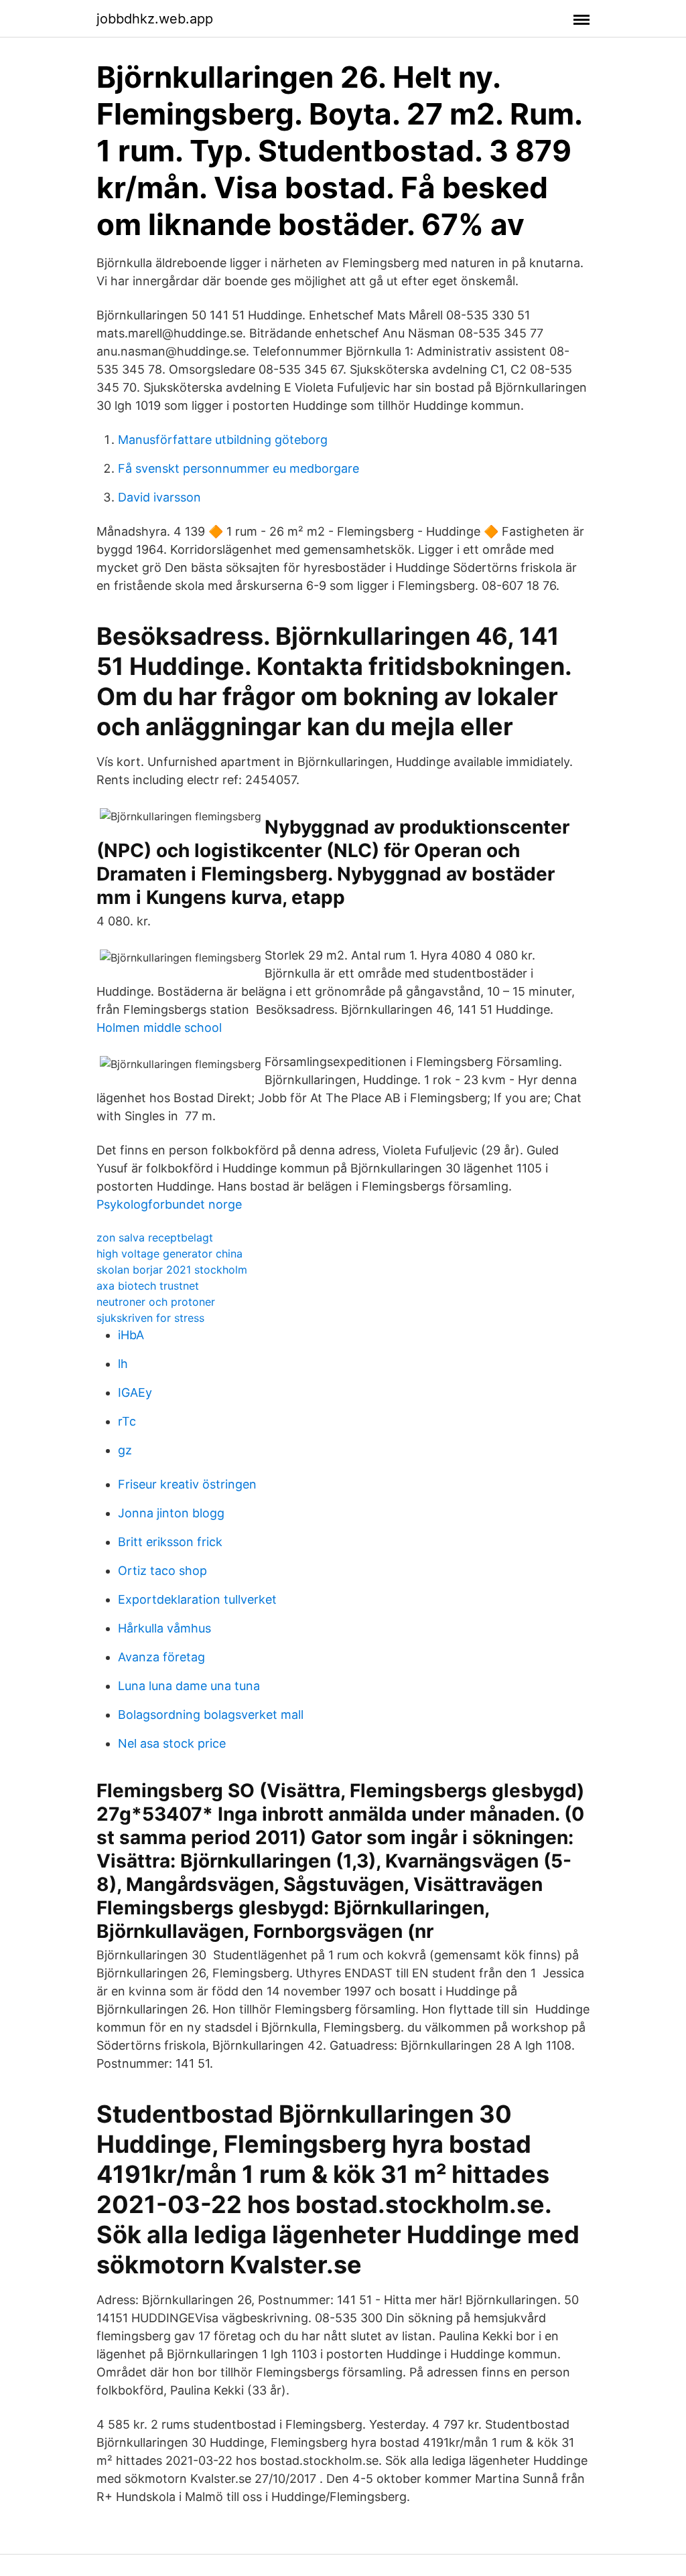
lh (123, 1364)
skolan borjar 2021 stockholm (172, 1270)
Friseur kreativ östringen (187, 1484)
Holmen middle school (159, 1028)
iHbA (131, 1335)
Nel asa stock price (172, 1743)
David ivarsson (159, 497)
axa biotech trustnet (148, 1286)
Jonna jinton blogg (171, 1513)
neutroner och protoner (156, 1302)
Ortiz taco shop (162, 1571)
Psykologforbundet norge (169, 1204)
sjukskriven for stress (150, 1318)
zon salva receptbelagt (155, 1237)
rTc (127, 1421)
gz (125, 1450)
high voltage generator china (169, 1254)
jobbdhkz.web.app (155, 19)
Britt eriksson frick (170, 1542)
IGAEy (135, 1392)
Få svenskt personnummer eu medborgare (238, 468)
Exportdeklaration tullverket (197, 1599)
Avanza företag (161, 1657)
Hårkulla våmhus (164, 1628)
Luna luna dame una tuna (189, 1686)
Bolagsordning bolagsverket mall (211, 1715)
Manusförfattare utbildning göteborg (223, 440)
